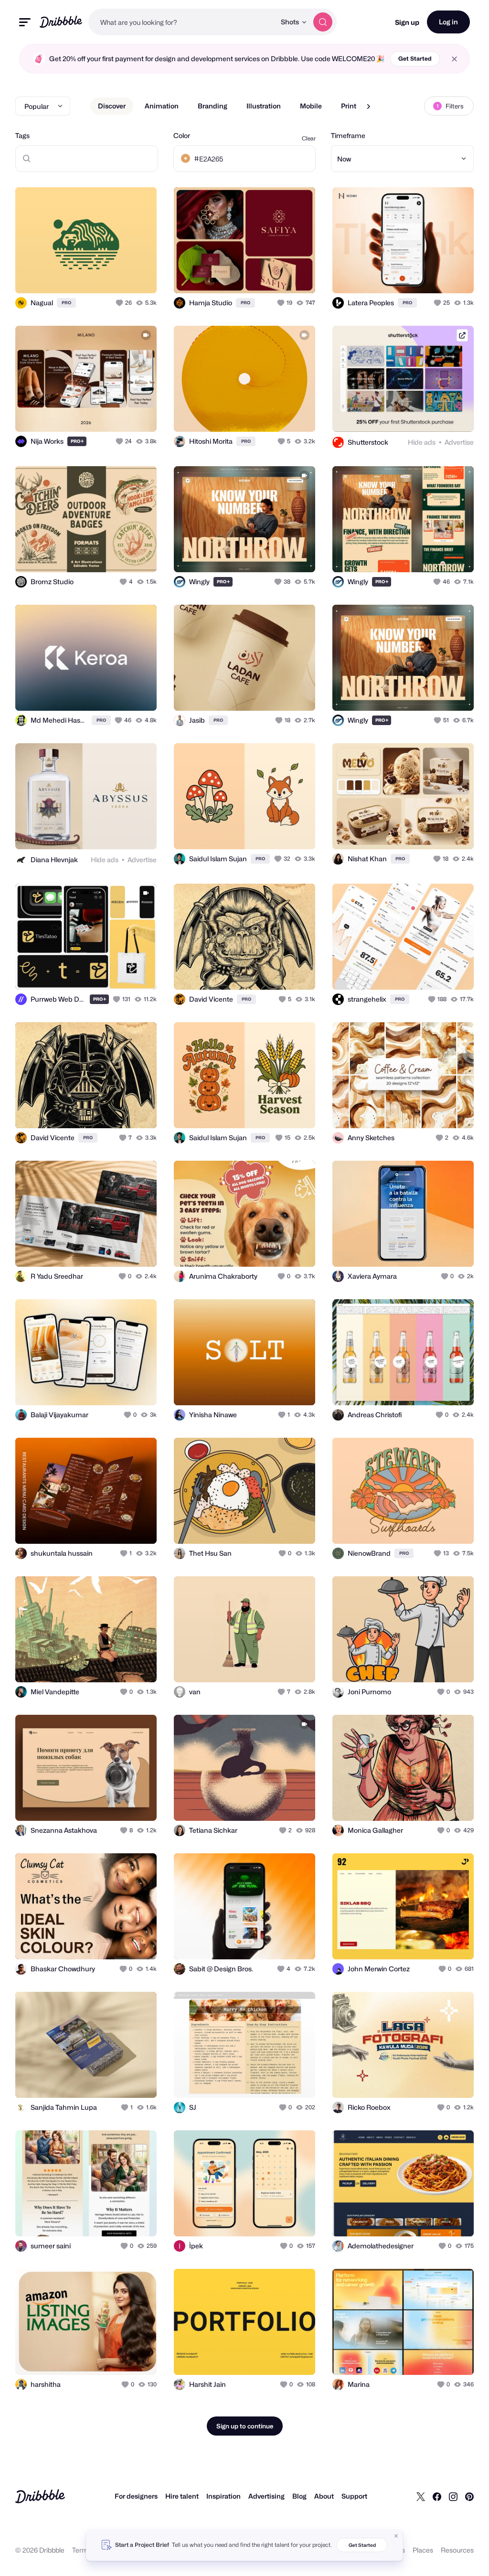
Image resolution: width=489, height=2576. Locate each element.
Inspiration (223, 2496)
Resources (457, 2550)
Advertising (266, 2496)
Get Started (415, 59)
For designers (136, 2496)
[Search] (323, 22)
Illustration (264, 106)
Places (423, 2550)
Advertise (459, 442)
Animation (162, 106)
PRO (66, 303)
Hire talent (182, 2496)
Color (182, 135)
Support (354, 2496)
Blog (299, 2496)
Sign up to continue (245, 2426)
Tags (22, 135)
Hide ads (422, 442)
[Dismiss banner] (396, 2536)
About (324, 2496)
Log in (448, 22)
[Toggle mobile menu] (25, 22)
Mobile (311, 106)
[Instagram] (453, 2496)
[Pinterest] (469, 2496)
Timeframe (348, 135)
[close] (454, 59)
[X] (421, 2496)
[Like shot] (120, 303)
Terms (82, 2550)
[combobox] (182, 22)
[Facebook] (437, 2496)
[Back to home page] (61, 22)
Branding (213, 106)
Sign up (407, 22)
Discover (112, 106)
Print (349, 106)
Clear (309, 138)
